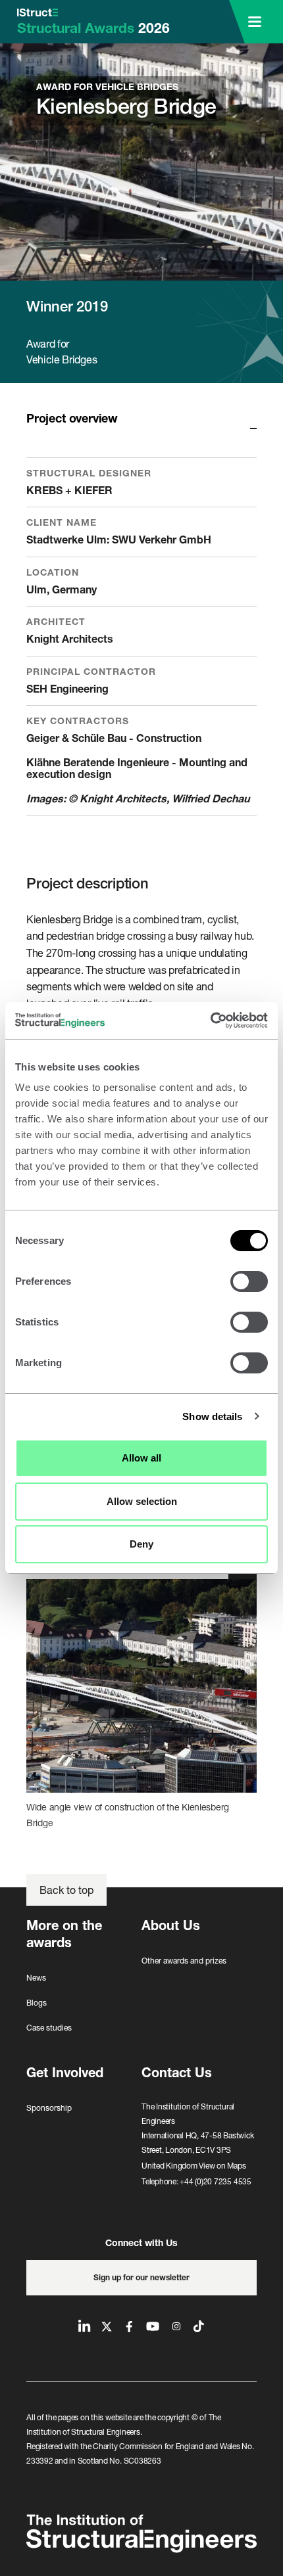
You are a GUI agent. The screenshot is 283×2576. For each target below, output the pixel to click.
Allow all (141, 1458)
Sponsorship (49, 2108)
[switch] (249, 1281)
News (36, 1978)
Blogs (37, 2003)
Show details (212, 1416)
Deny (141, 1544)
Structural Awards (93, 28)
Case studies (49, 2028)
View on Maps (222, 2166)
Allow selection (142, 1501)
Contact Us (177, 2072)
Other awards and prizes (184, 1961)
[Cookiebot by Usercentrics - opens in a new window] (210, 1021)
